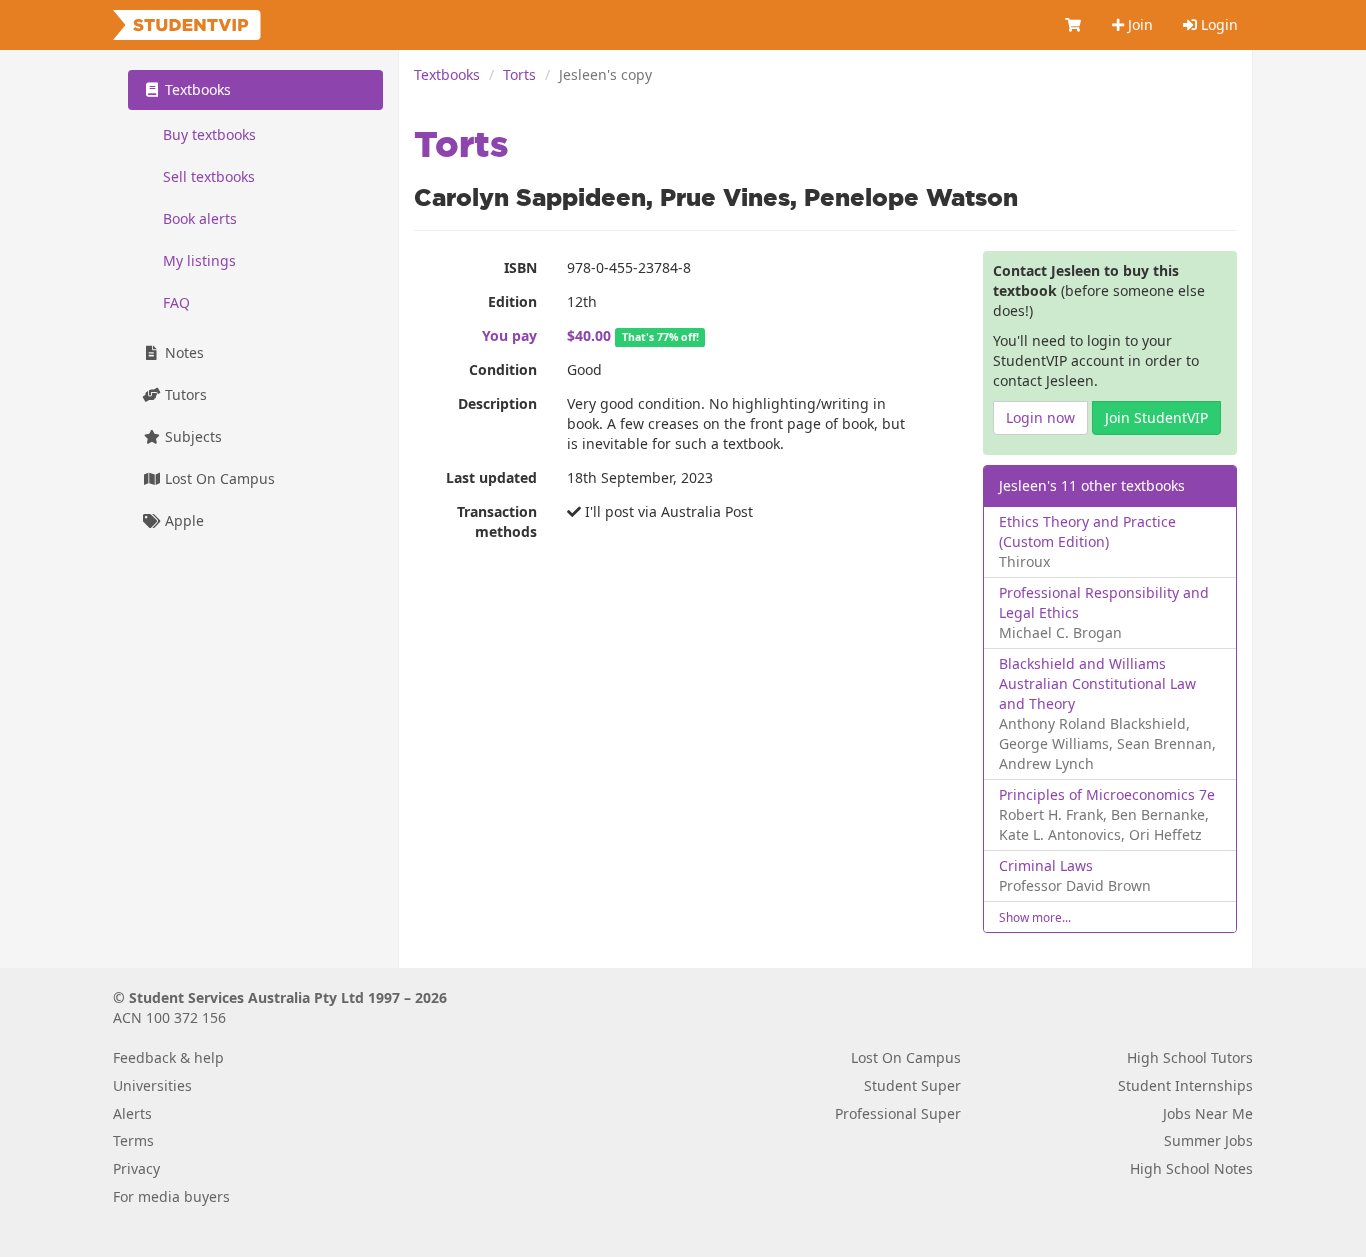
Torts (519, 74)
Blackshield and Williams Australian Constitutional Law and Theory (1097, 683)
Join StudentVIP (1156, 417)
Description (497, 403)
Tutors (184, 394)
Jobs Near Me (1208, 1113)
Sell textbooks (209, 176)
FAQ (176, 302)
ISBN (520, 267)
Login (1217, 24)
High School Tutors (1190, 1057)
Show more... (1035, 917)
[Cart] (1074, 25)
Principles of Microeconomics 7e (1107, 794)
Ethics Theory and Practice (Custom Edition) (1087, 531)
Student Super (912, 1085)
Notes (182, 352)
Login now (1040, 417)
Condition (503, 369)
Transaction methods (497, 521)
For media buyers (171, 1196)
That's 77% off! (660, 337)
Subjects (191, 436)
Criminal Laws (1046, 865)
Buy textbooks (209, 134)
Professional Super (898, 1113)
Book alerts (200, 218)
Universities (152, 1085)
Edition (512, 301)
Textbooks (447, 74)
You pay (509, 335)
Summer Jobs (1208, 1140)
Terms (133, 1140)
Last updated (491, 477)
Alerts (132, 1113)
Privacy (136, 1168)
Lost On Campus (218, 478)
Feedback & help (168, 1057)
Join (1138, 24)
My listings (199, 260)
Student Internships (1185, 1085)
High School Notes (1191, 1168)
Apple (182, 520)
